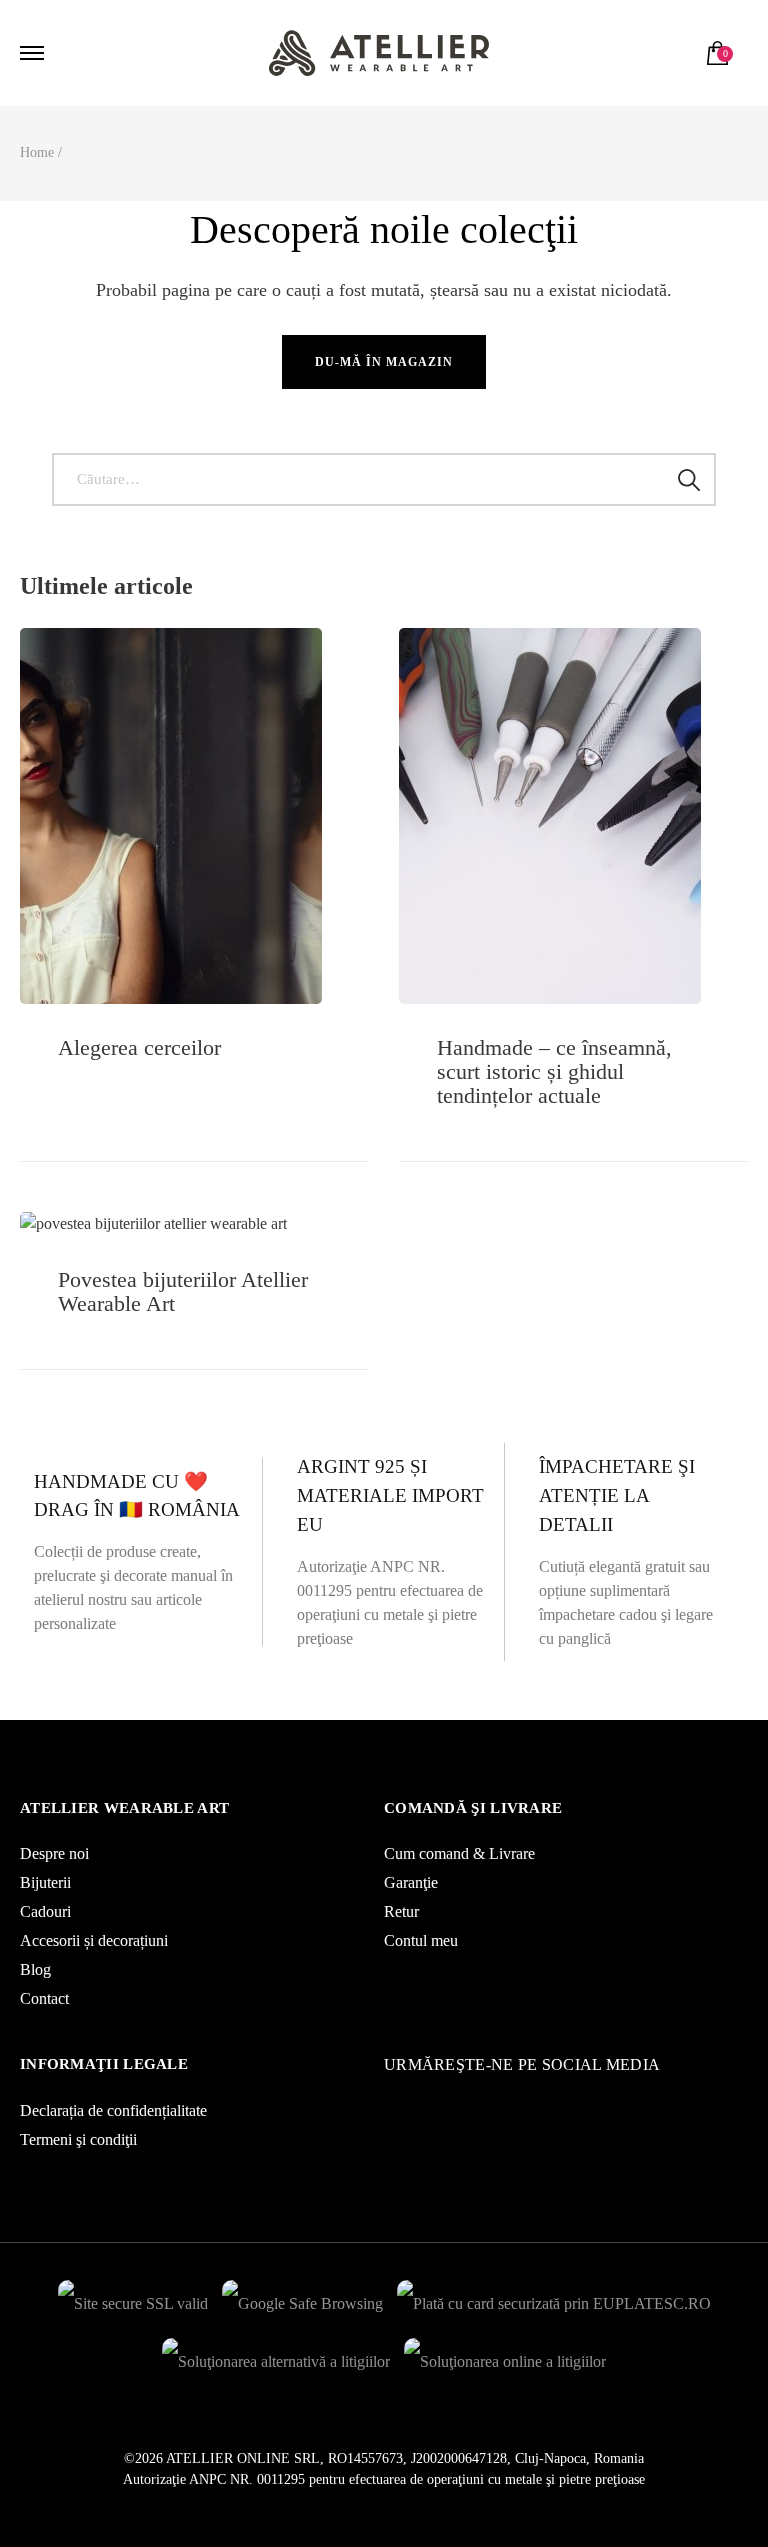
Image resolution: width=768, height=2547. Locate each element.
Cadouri (45, 1911)
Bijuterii (45, 1882)
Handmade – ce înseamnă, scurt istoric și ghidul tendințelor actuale (554, 1071)
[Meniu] (35, 53)
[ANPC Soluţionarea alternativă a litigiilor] (276, 2356)
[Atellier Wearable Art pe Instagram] (389, 2100)
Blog (35, 1969)
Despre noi (54, 1853)
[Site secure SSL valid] (133, 2298)
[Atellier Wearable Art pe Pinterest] (419, 2100)
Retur (401, 1911)
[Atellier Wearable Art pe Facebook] (399, 2100)
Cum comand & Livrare (459, 1853)
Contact (44, 1998)
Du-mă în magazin (384, 362)
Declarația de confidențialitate (113, 2110)
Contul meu (421, 1940)
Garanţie (411, 1882)
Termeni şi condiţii (78, 2139)
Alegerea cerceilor (139, 1047)
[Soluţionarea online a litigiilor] (505, 2356)
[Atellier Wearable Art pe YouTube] (409, 2100)
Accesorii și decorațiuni (94, 1940)
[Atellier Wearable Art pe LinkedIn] (429, 2100)
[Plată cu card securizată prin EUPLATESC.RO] (554, 2298)
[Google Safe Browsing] (302, 2298)
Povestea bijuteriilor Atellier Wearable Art (183, 1291)
